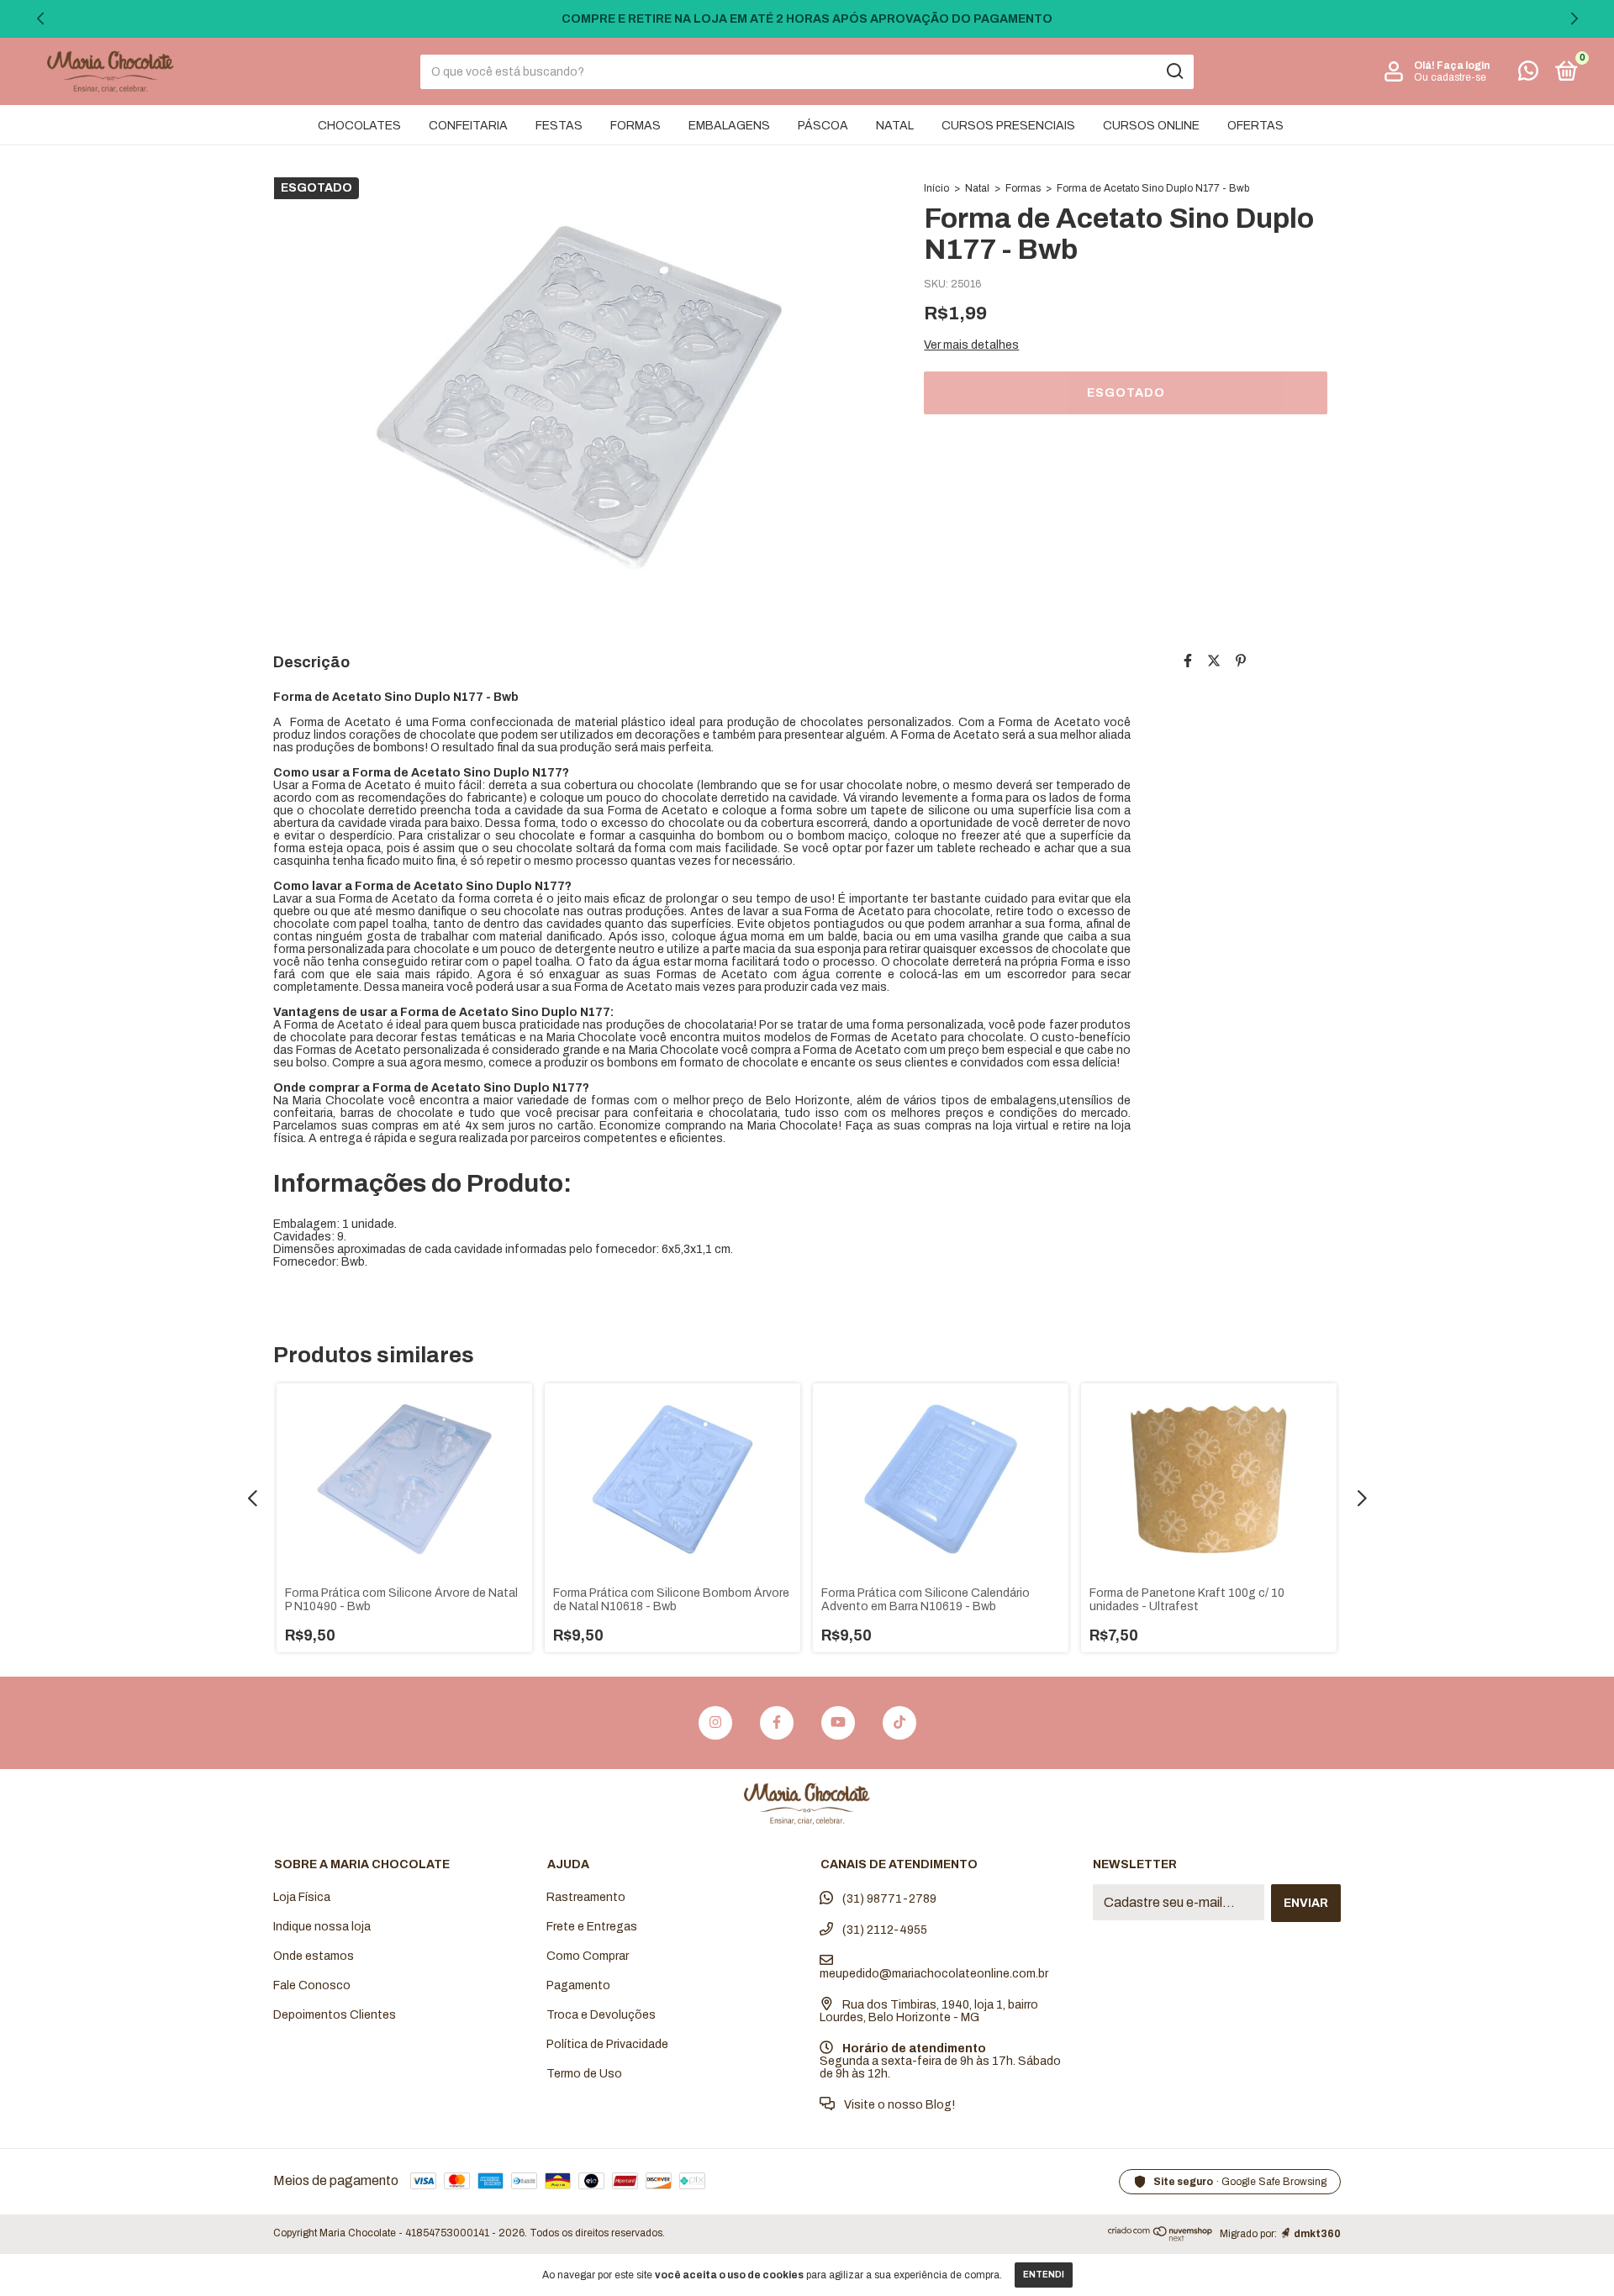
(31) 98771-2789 (888, 1899)
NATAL (895, 126)
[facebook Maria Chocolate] (777, 1723)
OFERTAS (1255, 126)
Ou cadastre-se (1450, 77)
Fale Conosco (312, 1985)
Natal (977, 188)
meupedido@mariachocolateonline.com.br (934, 1974)
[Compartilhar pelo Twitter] (1214, 661)
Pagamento (578, 1985)
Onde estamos (314, 1956)
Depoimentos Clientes (335, 2015)
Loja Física (302, 1897)
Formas (1023, 188)
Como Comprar (588, 1956)
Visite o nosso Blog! (898, 2105)
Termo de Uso (584, 2074)
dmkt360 (1317, 2234)
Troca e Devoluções (601, 2015)
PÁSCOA (823, 126)
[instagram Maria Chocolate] (715, 1723)
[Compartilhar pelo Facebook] (1188, 661)
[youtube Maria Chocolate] (838, 1723)
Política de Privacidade (607, 2044)
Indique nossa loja (322, 1927)
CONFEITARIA (468, 126)
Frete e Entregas (592, 1927)
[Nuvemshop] (1160, 2238)
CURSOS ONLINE (1151, 126)
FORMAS (636, 126)
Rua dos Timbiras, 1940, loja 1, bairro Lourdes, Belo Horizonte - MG (929, 2011)
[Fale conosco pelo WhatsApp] (1528, 74)
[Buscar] (1174, 71)
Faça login (1463, 66)
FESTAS (559, 126)
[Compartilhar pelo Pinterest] (1241, 661)
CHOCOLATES (359, 126)
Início (936, 188)
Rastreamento (586, 1897)
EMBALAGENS (729, 126)
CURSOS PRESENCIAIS (1008, 126)
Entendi (1044, 2275)
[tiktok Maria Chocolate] (899, 1723)
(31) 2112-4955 (883, 1930)
